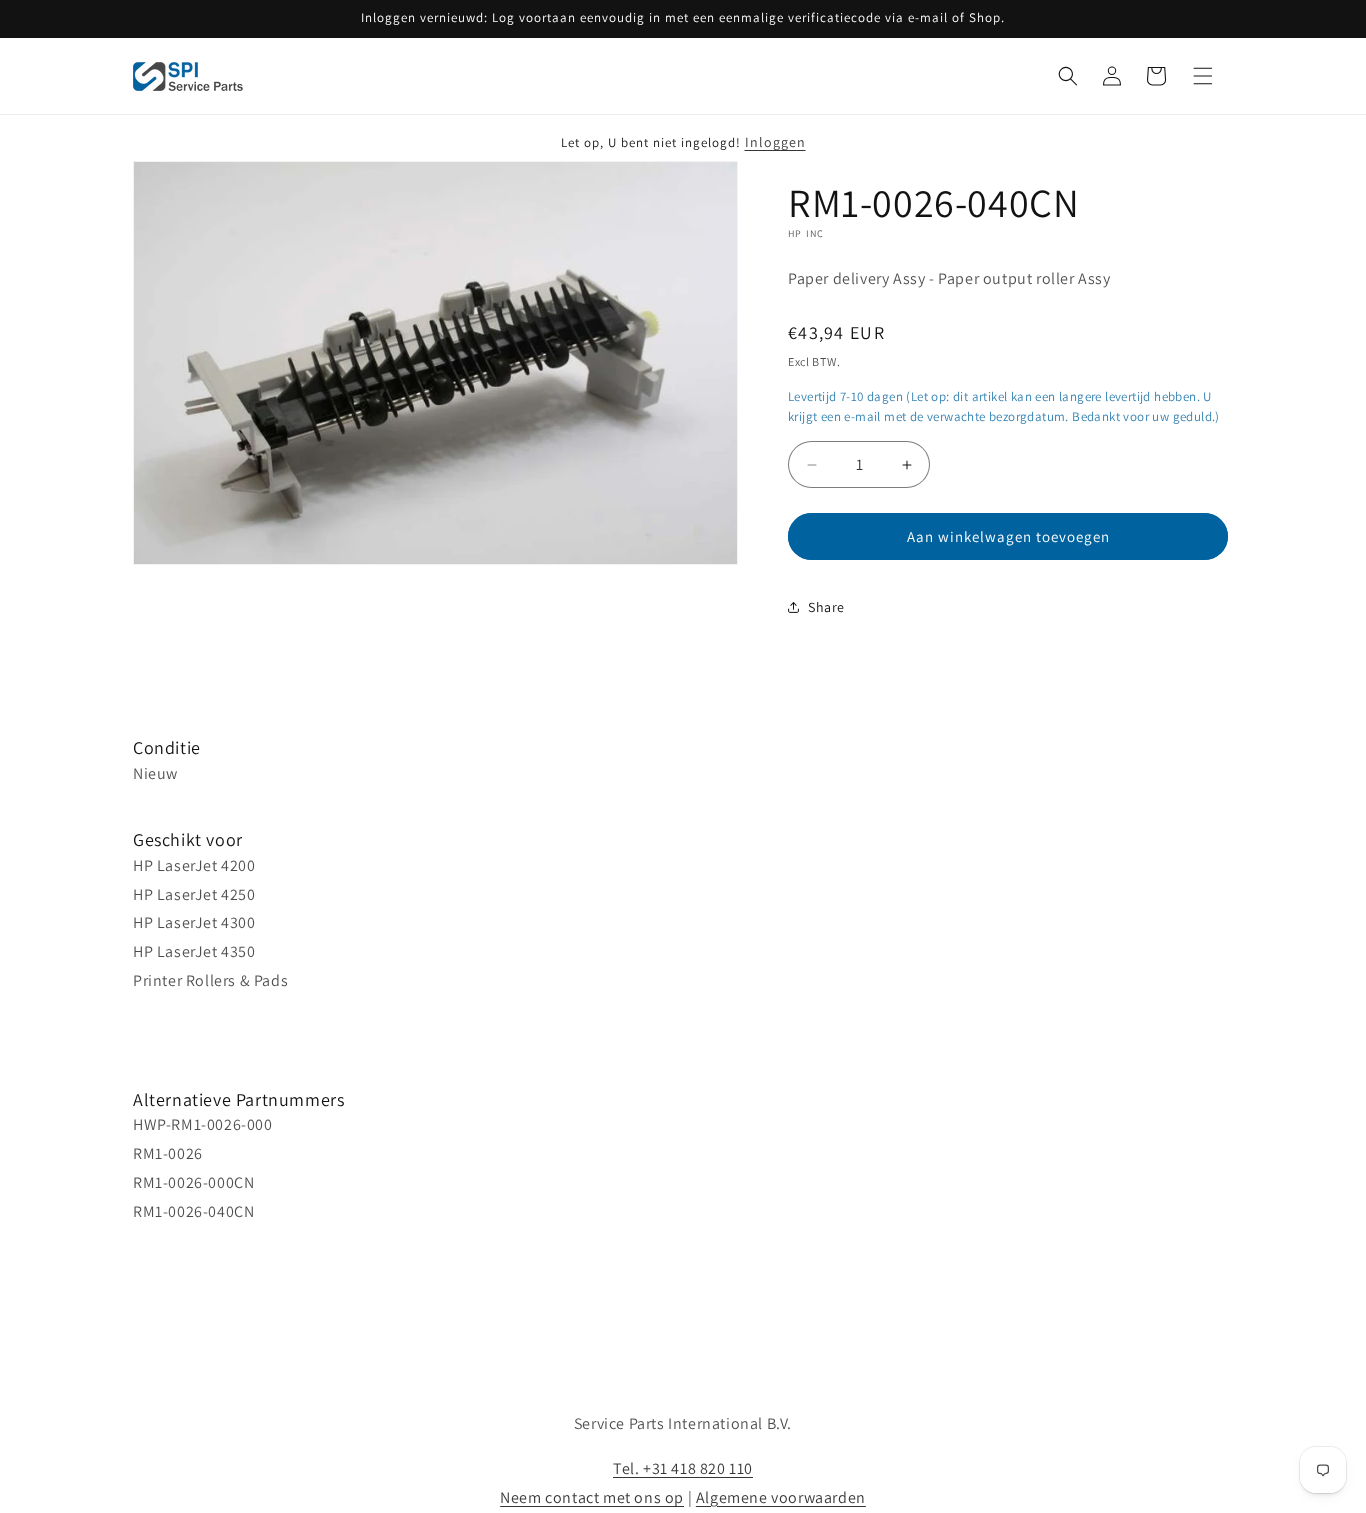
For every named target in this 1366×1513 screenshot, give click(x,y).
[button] (1068, 76)
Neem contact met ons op (592, 1497)
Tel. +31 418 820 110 (683, 1468)
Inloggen (775, 142)
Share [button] (826, 607)
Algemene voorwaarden (781, 1497)
